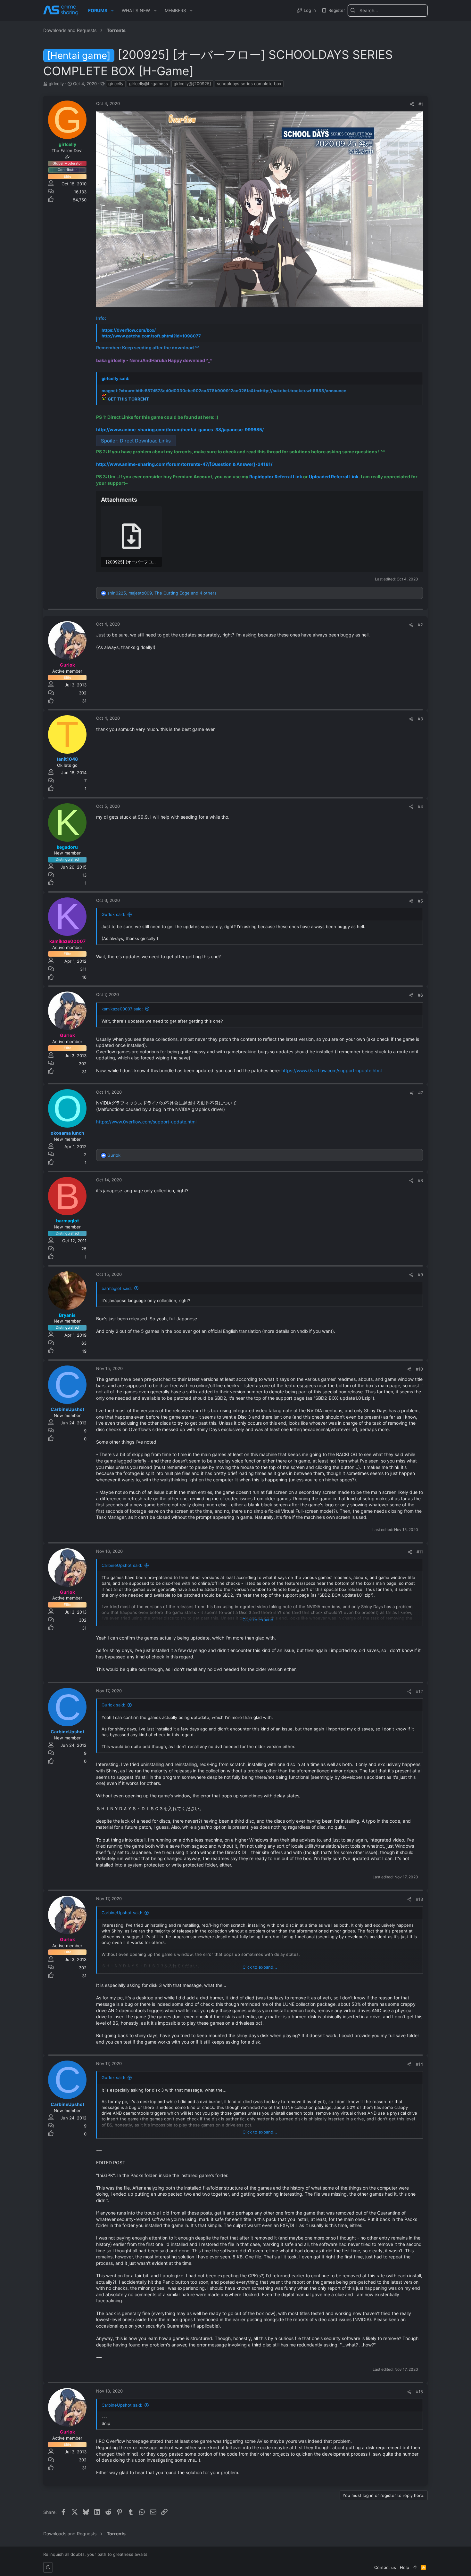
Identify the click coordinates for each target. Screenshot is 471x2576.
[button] (112, 11)
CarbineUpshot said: (122, 1565)
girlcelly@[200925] (192, 84)
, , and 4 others (162, 593)
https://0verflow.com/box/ (129, 330)
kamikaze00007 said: (122, 1009)
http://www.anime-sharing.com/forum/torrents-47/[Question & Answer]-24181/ (184, 464)
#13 (419, 1899)
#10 (419, 1369)
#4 (420, 806)
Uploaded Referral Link (334, 477)
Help (405, 2567)
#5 (420, 901)
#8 (420, 1180)
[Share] (412, 104)
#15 (419, 2392)
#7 (421, 1093)
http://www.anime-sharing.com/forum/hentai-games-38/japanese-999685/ (180, 429)
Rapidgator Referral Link (276, 477)
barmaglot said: (117, 1288)
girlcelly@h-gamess (149, 84)
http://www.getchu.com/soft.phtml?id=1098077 (151, 336)
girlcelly (116, 84)
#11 (420, 1552)
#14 (419, 2064)
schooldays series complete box (249, 84)
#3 (420, 719)
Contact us (385, 2567)
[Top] (415, 2567)
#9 (420, 1275)
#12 (419, 1691)
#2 (420, 625)
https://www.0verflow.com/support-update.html (331, 1070)
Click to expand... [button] (260, 1620)
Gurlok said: (113, 914)
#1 (421, 104)
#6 (420, 995)
